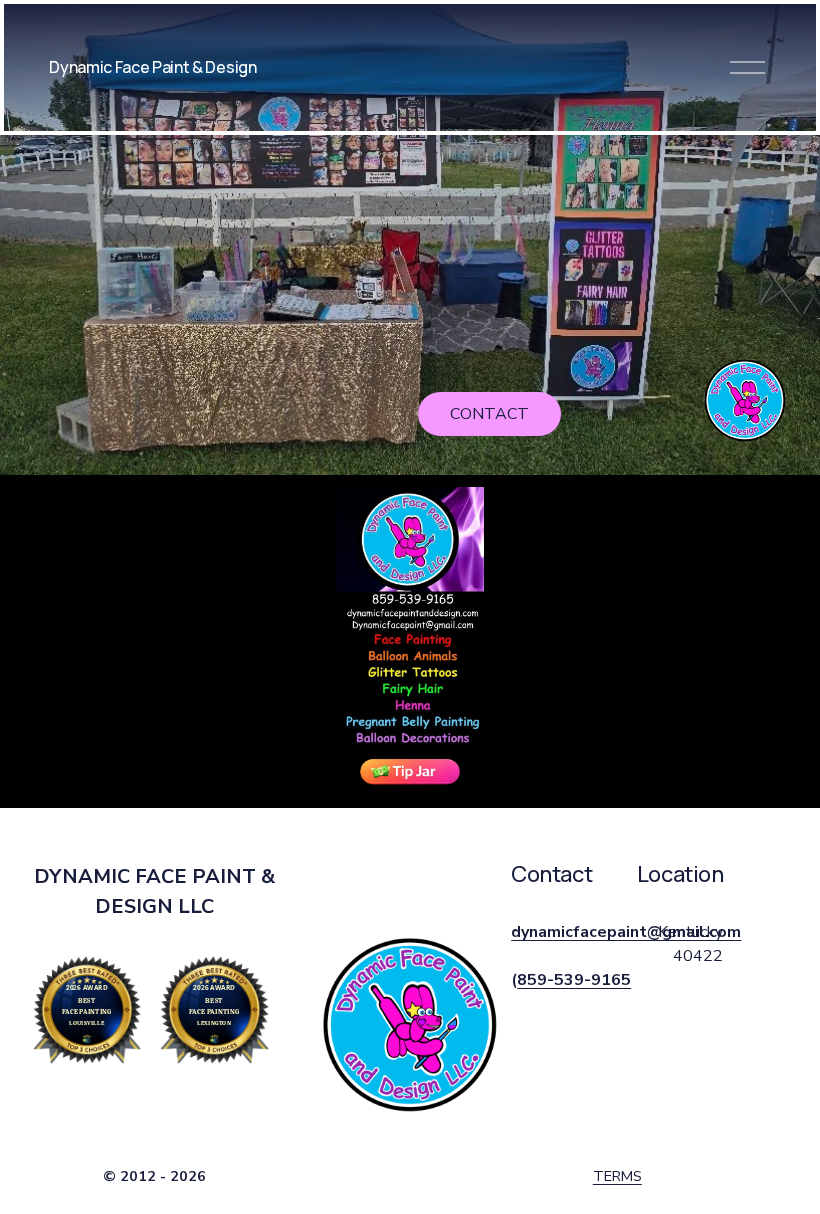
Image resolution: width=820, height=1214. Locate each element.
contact (489, 414)
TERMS (617, 1176)
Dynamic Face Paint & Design (152, 67)
